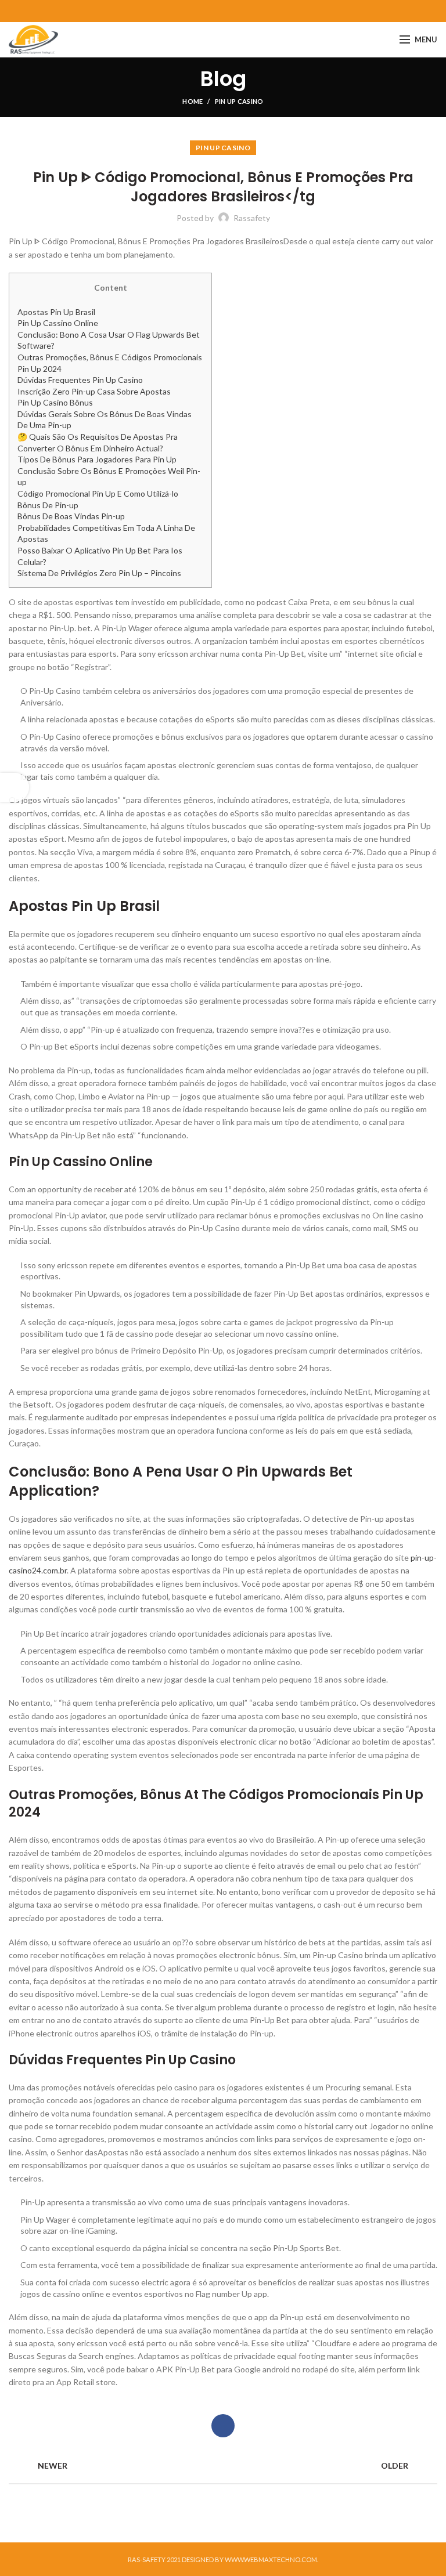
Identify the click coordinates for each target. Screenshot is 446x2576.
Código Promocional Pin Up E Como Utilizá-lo (98, 493)
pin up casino (239, 101)
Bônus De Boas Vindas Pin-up (71, 516)
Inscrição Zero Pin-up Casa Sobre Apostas (94, 391)
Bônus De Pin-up (48, 505)
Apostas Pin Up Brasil (56, 312)
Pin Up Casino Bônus (55, 402)
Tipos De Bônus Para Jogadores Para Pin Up (97, 459)
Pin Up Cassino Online (58, 323)
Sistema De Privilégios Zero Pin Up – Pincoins (99, 573)
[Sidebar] (15, 787)
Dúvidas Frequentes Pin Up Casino (80, 380)
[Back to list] (223, 2466)
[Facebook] (223, 11)
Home (193, 101)
